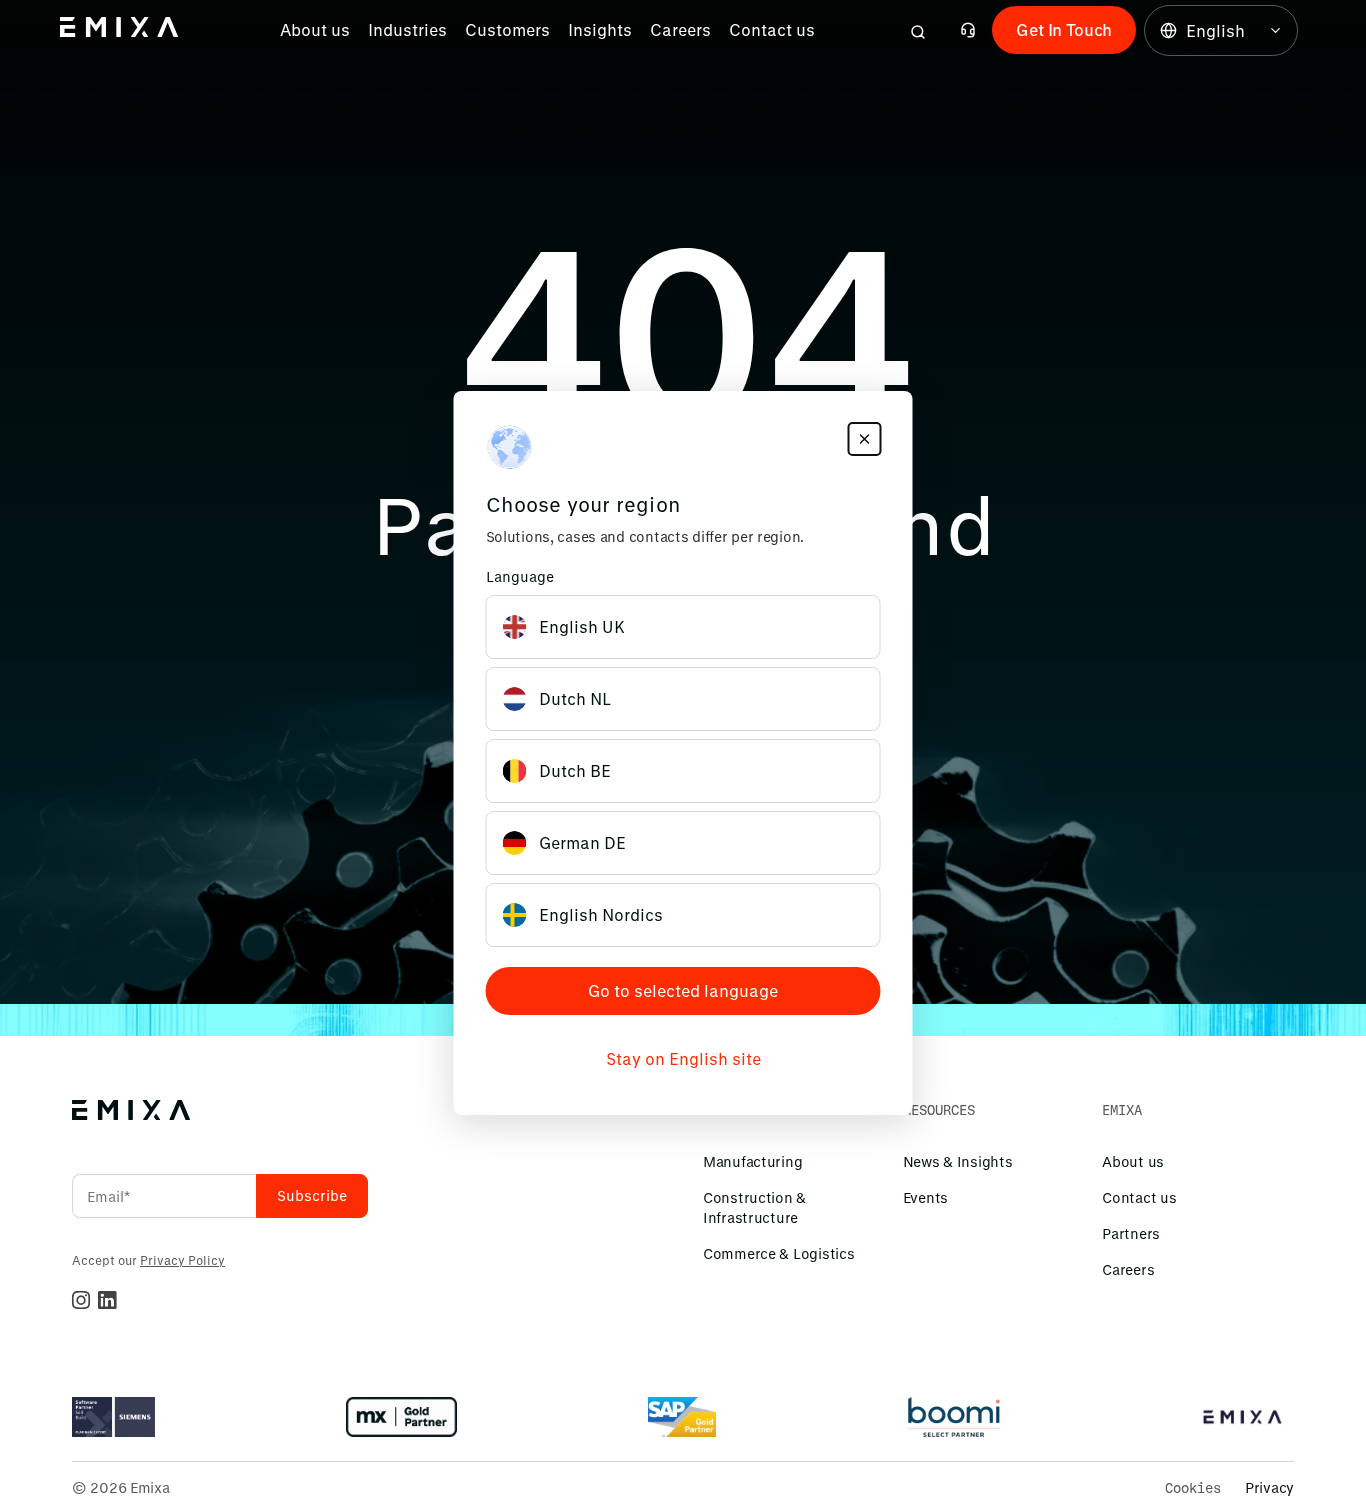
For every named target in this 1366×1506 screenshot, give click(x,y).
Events (925, 1197)
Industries (407, 29)
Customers (507, 29)
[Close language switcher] (865, 439)
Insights (600, 29)
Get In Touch (1064, 29)
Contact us (772, 29)
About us (315, 29)
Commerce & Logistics (778, 1253)
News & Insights (958, 1161)
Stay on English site (683, 1058)
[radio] (683, 627)
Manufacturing (752, 1161)
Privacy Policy (182, 1260)
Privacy (1269, 1487)
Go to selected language (683, 990)
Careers (680, 29)
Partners (1131, 1233)
